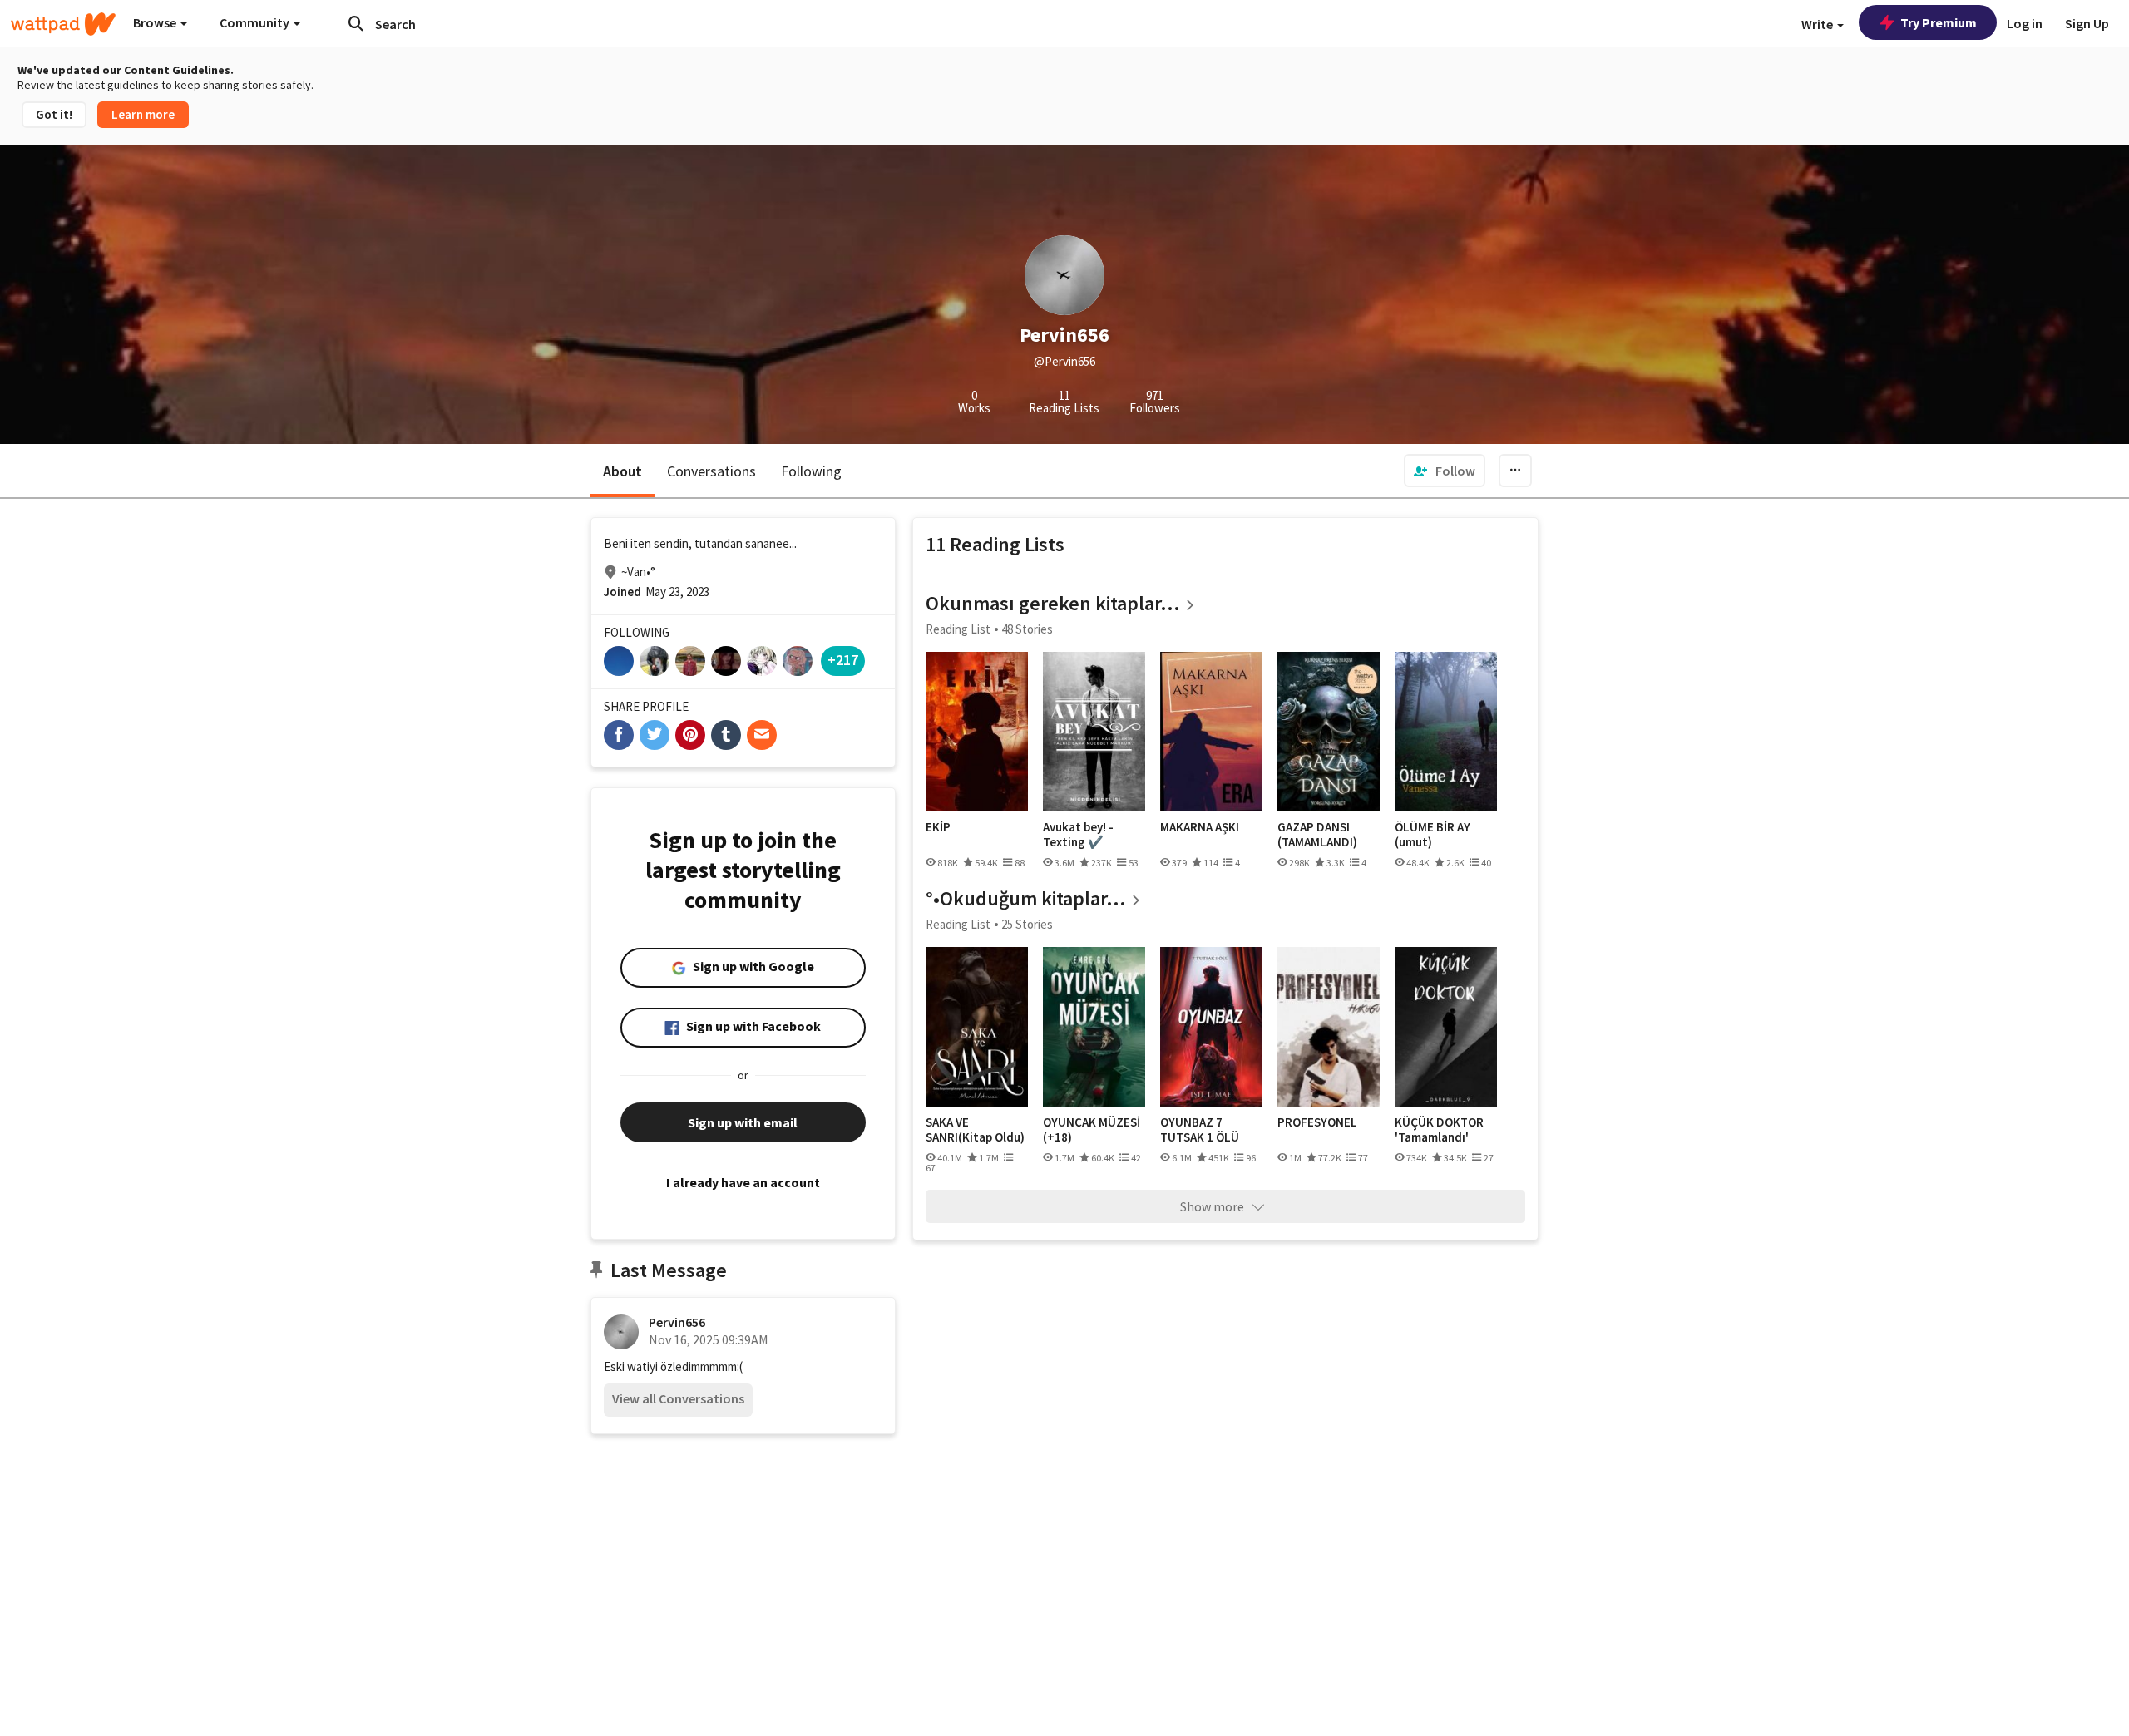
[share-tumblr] (726, 735)
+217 (843, 660)
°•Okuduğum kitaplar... (1026, 898)
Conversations (711, 471)
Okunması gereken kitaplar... (1053, 603)
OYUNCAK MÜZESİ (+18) (1092, 1129)
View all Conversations (678, 1398)
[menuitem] (1445, 471)
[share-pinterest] (690, 735)
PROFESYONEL (1317, 1122)
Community (256, 22)
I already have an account (743, 1182)
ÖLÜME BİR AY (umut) (1433, 834)
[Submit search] (356, 23)
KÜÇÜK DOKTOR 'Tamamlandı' (1439, 1129)
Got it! (54, 114)
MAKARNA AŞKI (1200, 827)
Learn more (143, 114)
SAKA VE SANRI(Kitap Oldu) (975, 1129)
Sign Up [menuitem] (2087, 23)
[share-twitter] (655, 735)
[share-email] (762, 735)
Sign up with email (743, 1122)
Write (1818, 24)
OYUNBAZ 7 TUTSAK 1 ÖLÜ (1200, 1129)
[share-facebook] (619, 735)
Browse (156, 22)
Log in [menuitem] (2025, 23)
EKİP (938, 827)
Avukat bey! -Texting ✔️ (1078, 834)
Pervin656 (677, 1322)
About (622, 471)
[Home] (63, 24)
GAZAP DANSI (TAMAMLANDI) (1317, 834)
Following (811, 471)
